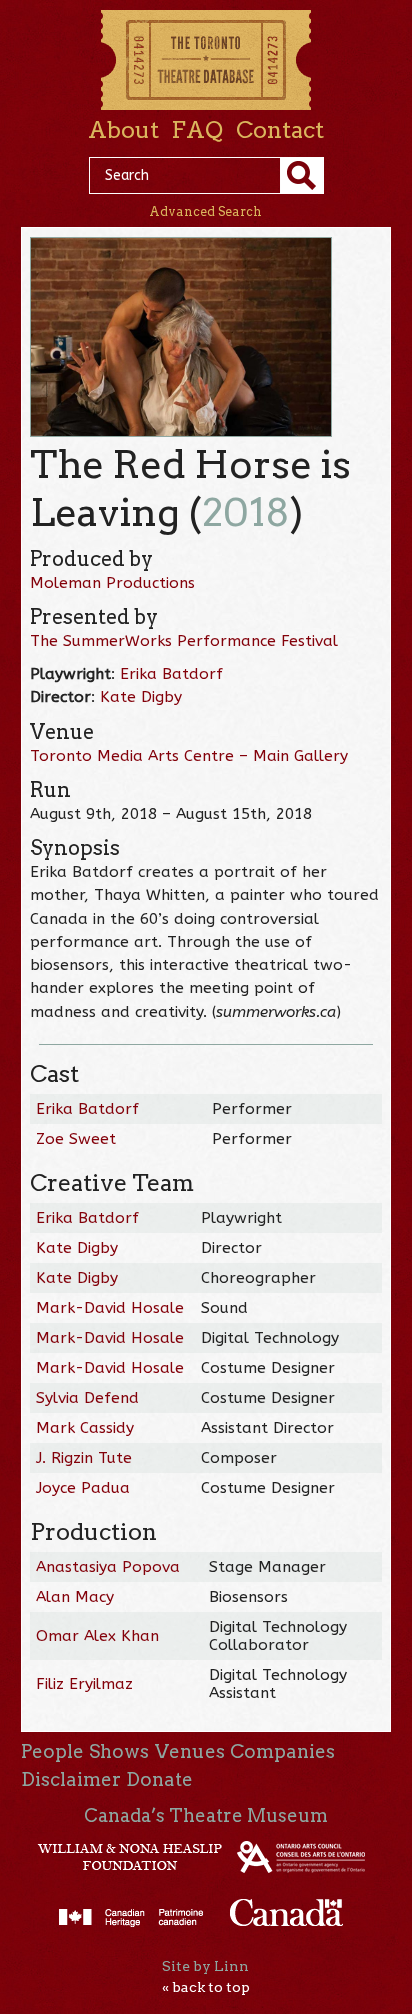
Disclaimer (71, 1779)
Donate (159, 1779)
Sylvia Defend (87, 1398)
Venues (190, 1751)
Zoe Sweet (76, 1139)
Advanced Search (205, 211)
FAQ (197, 130)
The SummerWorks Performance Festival (184, 641)
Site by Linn (205, 1966)
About (123, 130)
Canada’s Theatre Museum (206, 1815)
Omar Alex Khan (97, 1636)
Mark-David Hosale (110, 1308)
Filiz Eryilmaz (84, 1684)
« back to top (206, 1987)
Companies (282, 1751)
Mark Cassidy (85, 1428)
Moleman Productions (112, 583)
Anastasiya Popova (108, 1567)
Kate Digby (141, 697)
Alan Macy (75, 1597)
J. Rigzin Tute (84, 1458)
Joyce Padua (83, 1488)
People (52, 1751)
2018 (246, 512)
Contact (280, 130)
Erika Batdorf (171, 674)
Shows (119, 1751)
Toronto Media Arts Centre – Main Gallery (189, 756)
